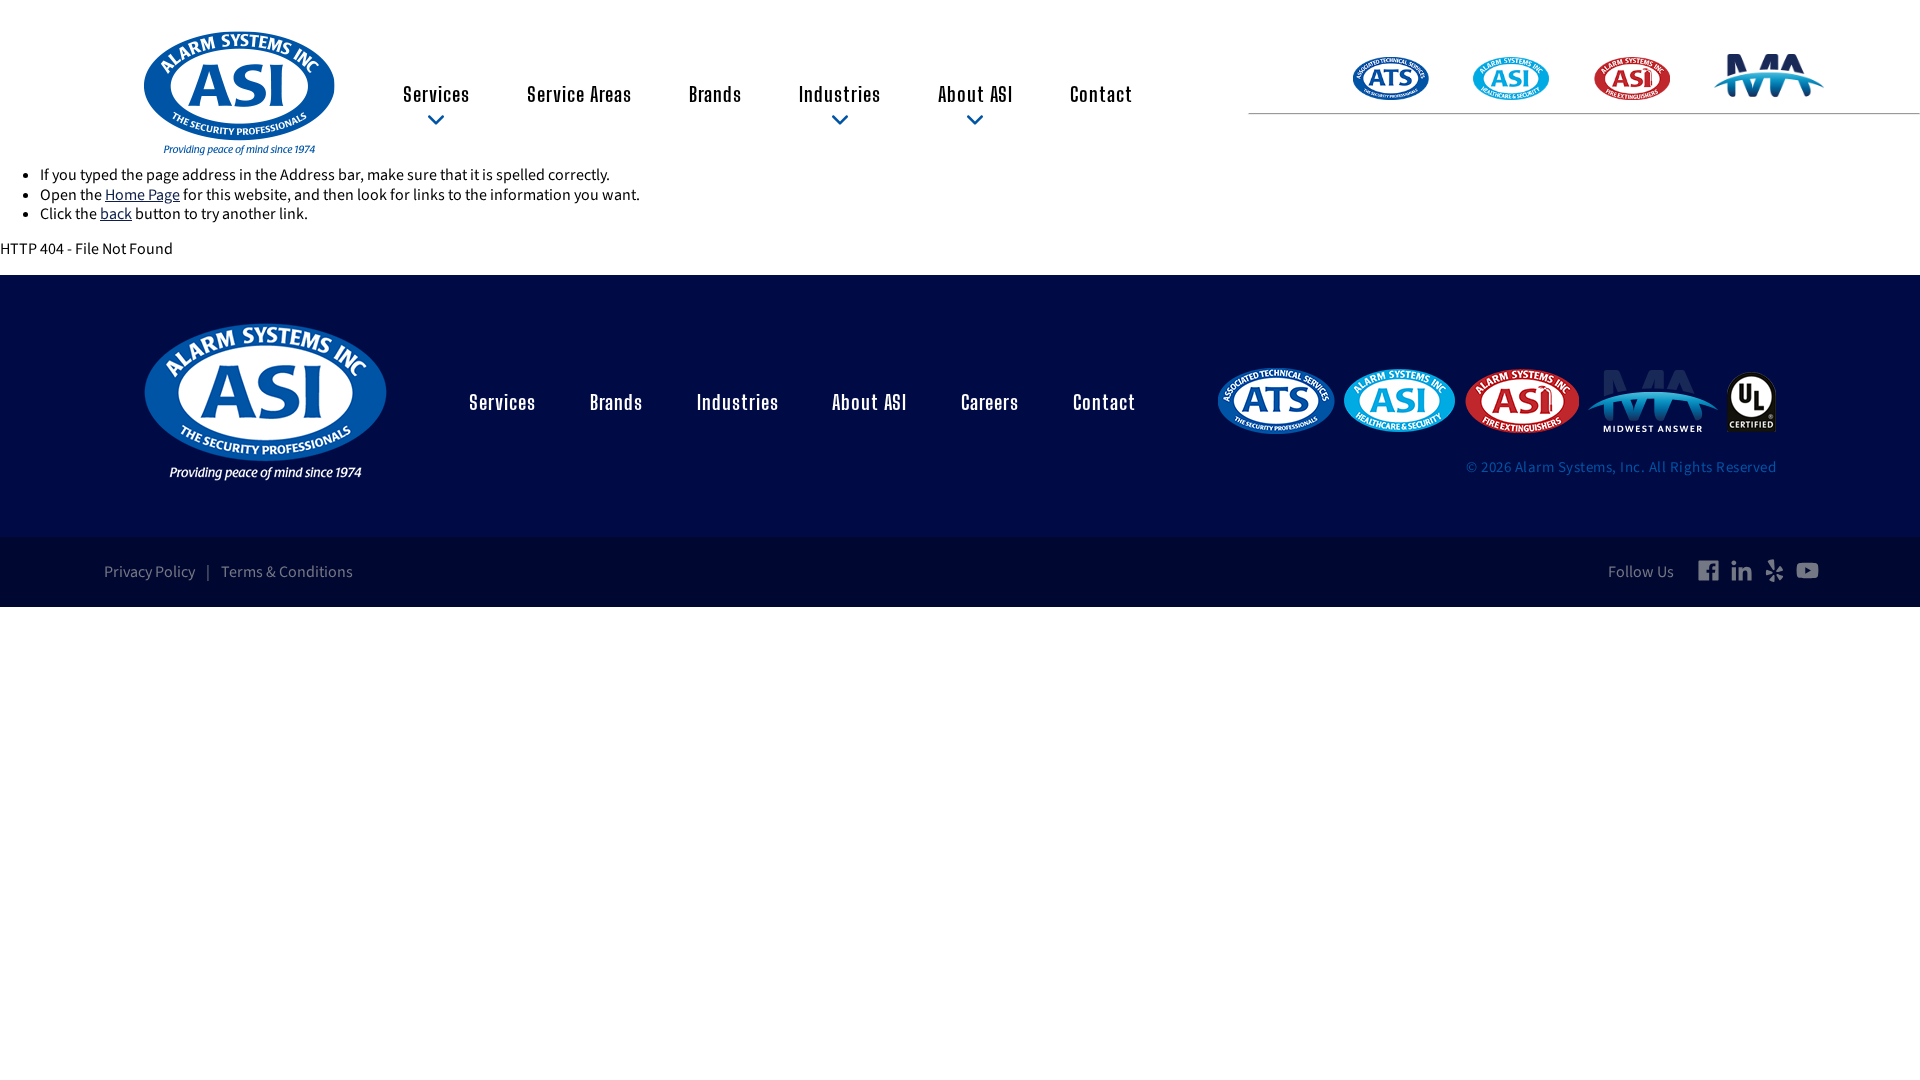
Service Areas (579, 94)
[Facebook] (1708, 572)
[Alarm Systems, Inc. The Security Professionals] (239, 93)
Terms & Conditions (287, 572)
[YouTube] (1807, 572)
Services (436, 94)
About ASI (975, 94)
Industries (840, 94)
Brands (715, 94)
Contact (1101, 94)
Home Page (142, 195)
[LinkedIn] (1741, 572)
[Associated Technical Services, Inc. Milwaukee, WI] (1276, 402)
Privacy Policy (149, 572)
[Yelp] (1774, 572)
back (116, 214)
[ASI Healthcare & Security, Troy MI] (1399, 402)
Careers (990, 402)
